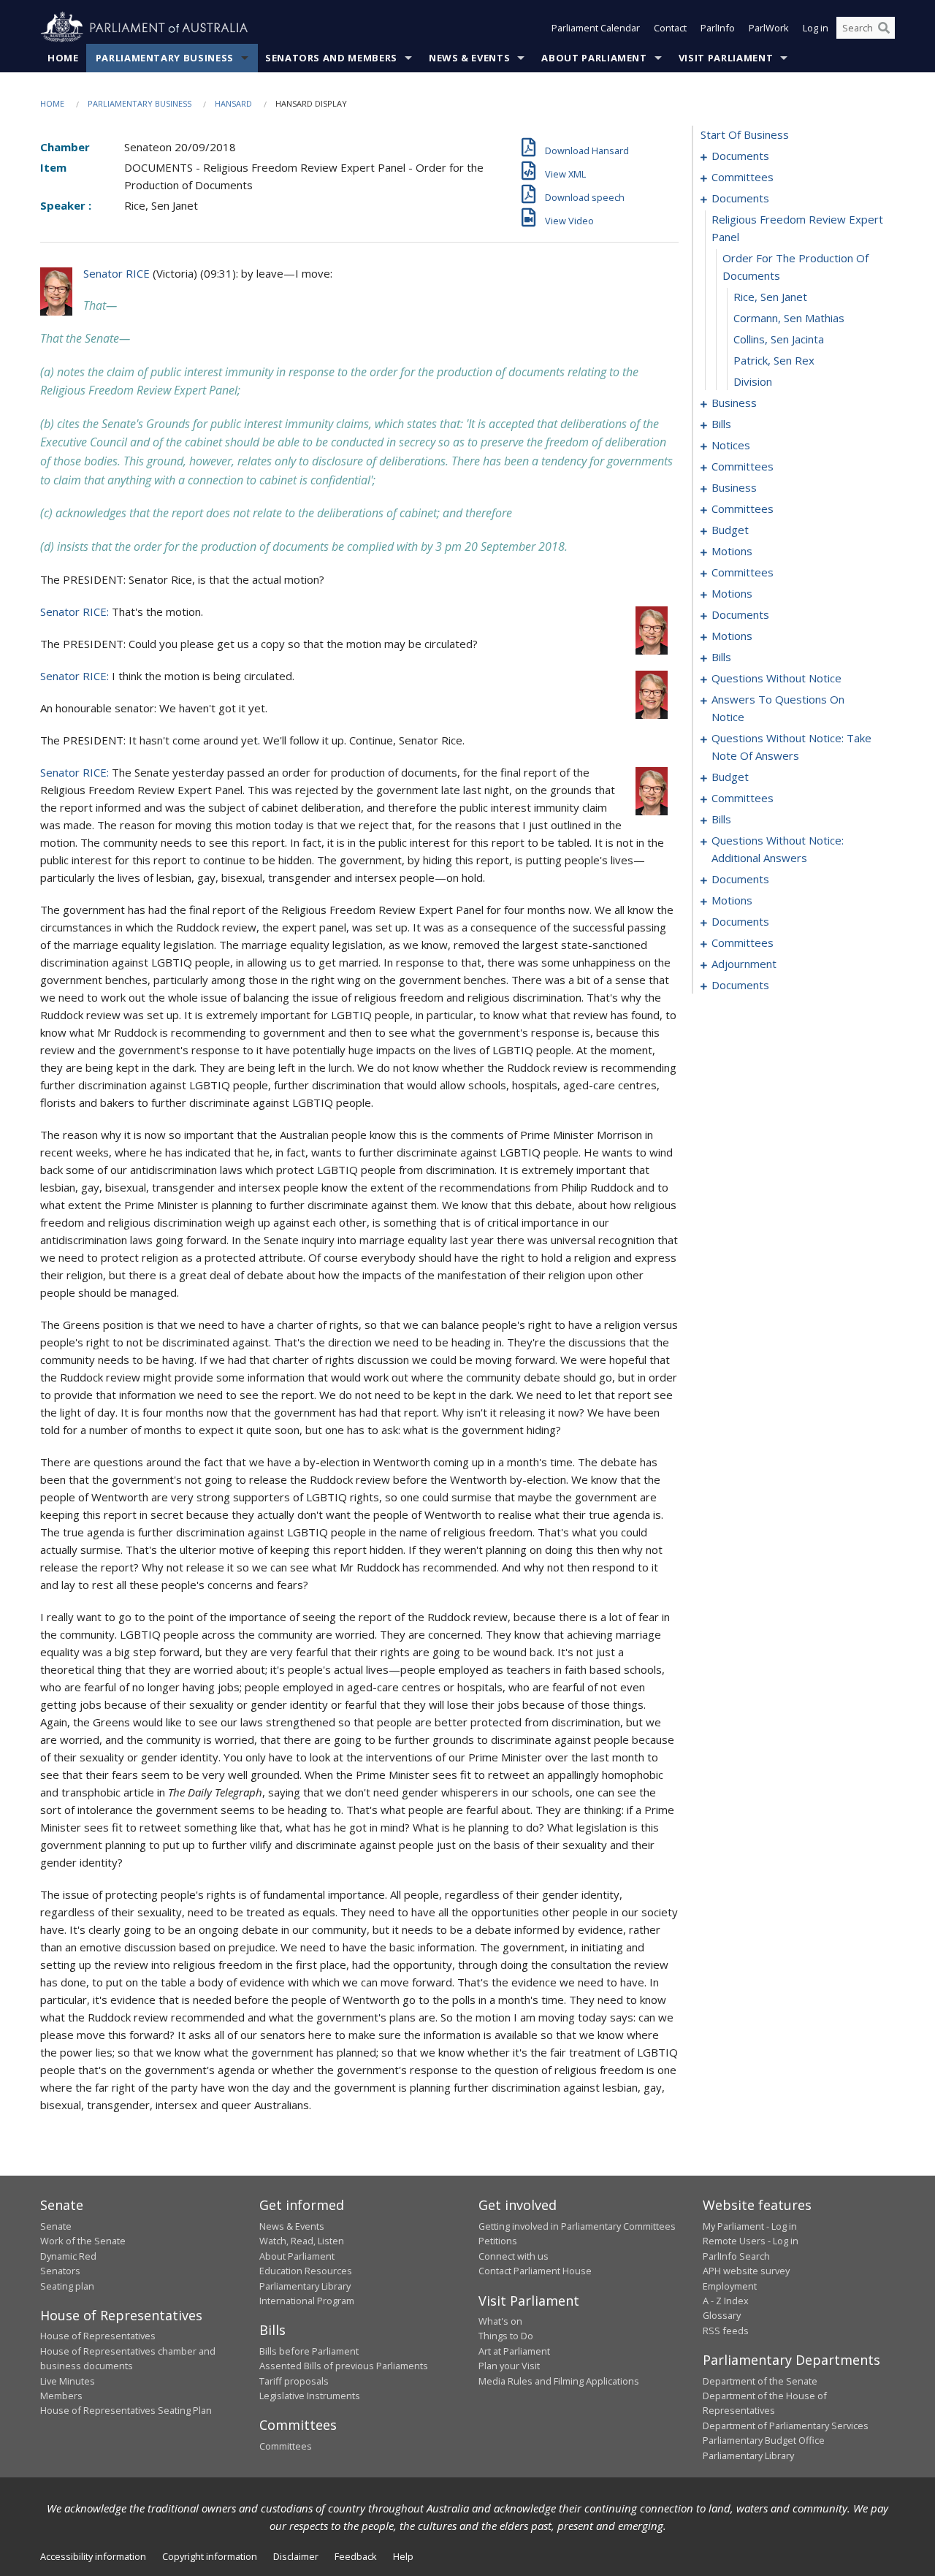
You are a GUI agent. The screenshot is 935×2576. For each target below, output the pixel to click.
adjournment (744, 964)
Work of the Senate (83, 2241)
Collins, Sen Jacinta (779, 339)
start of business (745, 134)
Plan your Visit (509, 2366)
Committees (286, 2446)
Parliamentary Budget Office (764, 2440)
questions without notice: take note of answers (791, 747)
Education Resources (306, 2271)
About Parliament (594, 58)
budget (730, 530)
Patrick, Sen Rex (774, 360)
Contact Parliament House (535, 2271)
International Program (307, 2301)
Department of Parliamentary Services (786, 2426)
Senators (60, 2271)
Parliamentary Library (305, 2286)
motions (732, 551)
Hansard (233, 103)
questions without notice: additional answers (778, 849)
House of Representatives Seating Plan (126, 2410)
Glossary (722, 2315)
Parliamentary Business (165, 58)
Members (61, 2396)
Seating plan (67, 2286)
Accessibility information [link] (93, 2556)
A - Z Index (726, 2301)
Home (63, 58)
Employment (730, 2286)
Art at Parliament (514, 2351)
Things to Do (506, 2336)
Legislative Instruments (310, 2396)
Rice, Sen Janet (770, 297)
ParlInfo (718, 28)
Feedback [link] (356, 2556)
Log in (816, 28)
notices (731, 445)
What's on (500, 2321)
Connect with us (514, 2256)
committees (743, 177)
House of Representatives (98, 2336)
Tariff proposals (294, 2381)
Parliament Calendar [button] (596, 28)
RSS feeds (726, 2331)
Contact (670, 28)
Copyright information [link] (210, 2556)
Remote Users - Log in (751, 2241)
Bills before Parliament (309, 2351)
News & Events (469, 58)
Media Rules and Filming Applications (559, 2381)
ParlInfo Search (736, 2256)
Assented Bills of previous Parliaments (344, 2366)
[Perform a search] (884, 28)
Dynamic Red (68, 2256)
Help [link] (403, 2556)
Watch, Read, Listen (302, 2241)
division (753, 381)
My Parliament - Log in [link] (750, 2226)
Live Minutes (68, 2381)
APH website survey (746, 2271)
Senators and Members (331, 58)
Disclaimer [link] (296, 2556)
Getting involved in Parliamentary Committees (577, 2226)
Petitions (498, 2241)
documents (740, 156)
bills (721, 424)
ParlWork (769, 28)
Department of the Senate (760, 2381)
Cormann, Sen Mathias (789, 318)
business (734, 403)
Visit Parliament (726, 58)
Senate (56, 2226)
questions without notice (776, 678)
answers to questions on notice (778, 708)
